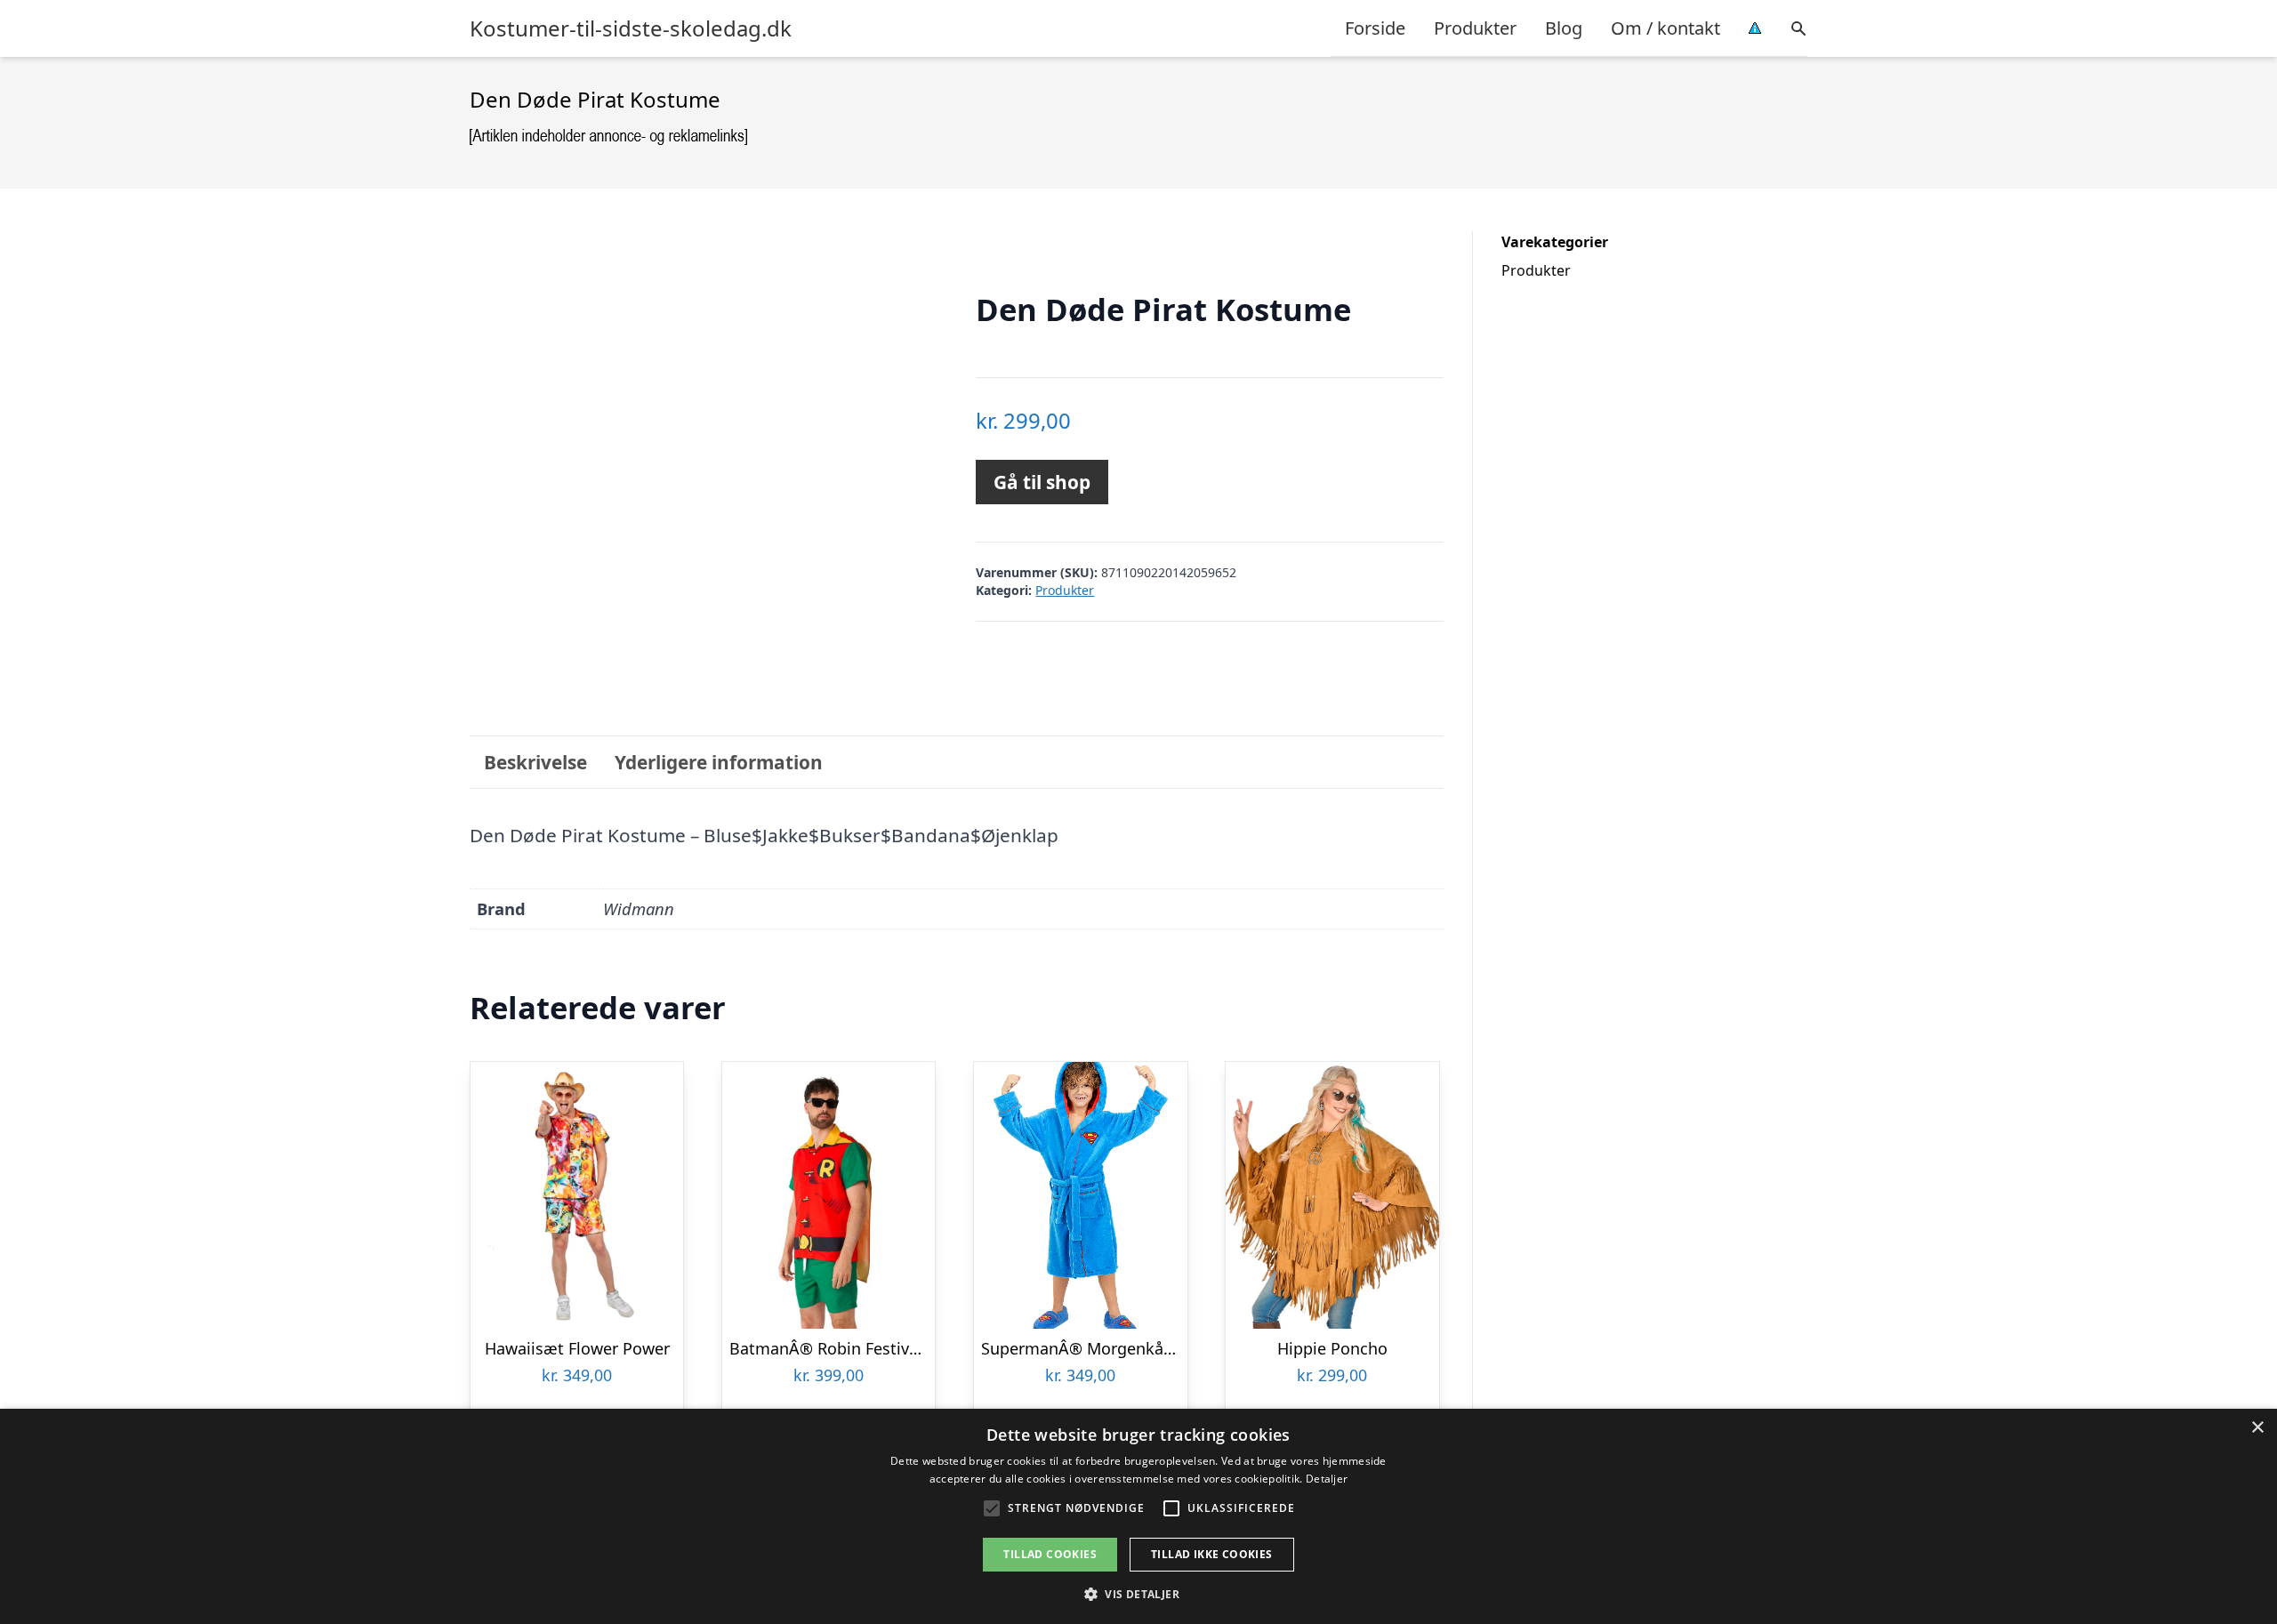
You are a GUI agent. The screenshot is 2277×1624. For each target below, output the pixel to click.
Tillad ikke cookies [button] (1212, 1554)
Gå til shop (1042, 482)
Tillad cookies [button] (1050, 1554)
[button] (1138, 1594)
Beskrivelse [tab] (535, 762)
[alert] (1138, 1516)
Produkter (1475, 28)
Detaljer (1327, 1479)
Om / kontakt (1666, 28)
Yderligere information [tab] (719, 762)
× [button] (2257, 1428)
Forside (1375, 28)
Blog (1564, 28)
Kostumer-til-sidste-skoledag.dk (631, 28)
